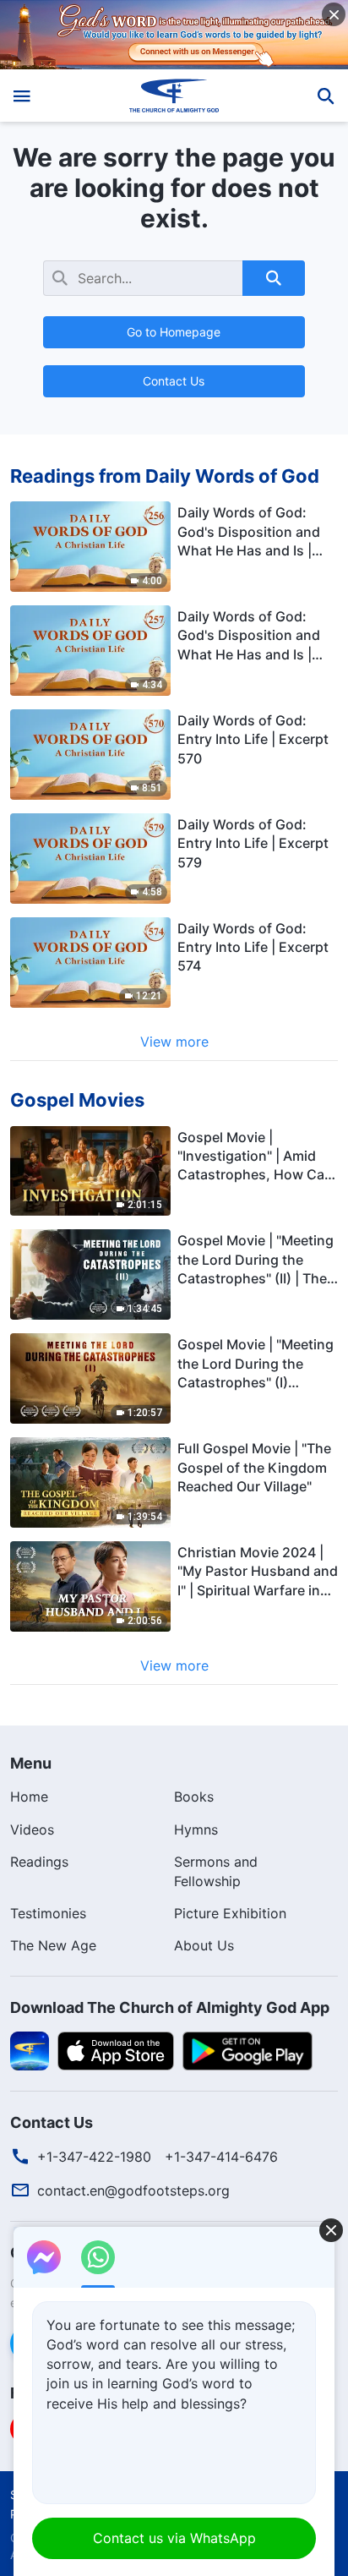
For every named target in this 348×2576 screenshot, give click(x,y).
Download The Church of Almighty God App (170, 2007)
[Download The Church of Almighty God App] (30, 2049)
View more (174, 1042)
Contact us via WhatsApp (174, 2538)
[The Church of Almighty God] (174, 96)
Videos (32, 1829)
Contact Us (174, 381)
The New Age (53, 1945)
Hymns (196, 1829)
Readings (39, 1862)
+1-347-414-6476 (221, 2157)
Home (29, 1797)
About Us (204, 1945)
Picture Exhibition (230, 1913)
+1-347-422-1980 (94, 2157)
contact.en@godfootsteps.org (133, 2190)
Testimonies (48, 1913)
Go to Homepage (174, 332)
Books (194, 1797)
